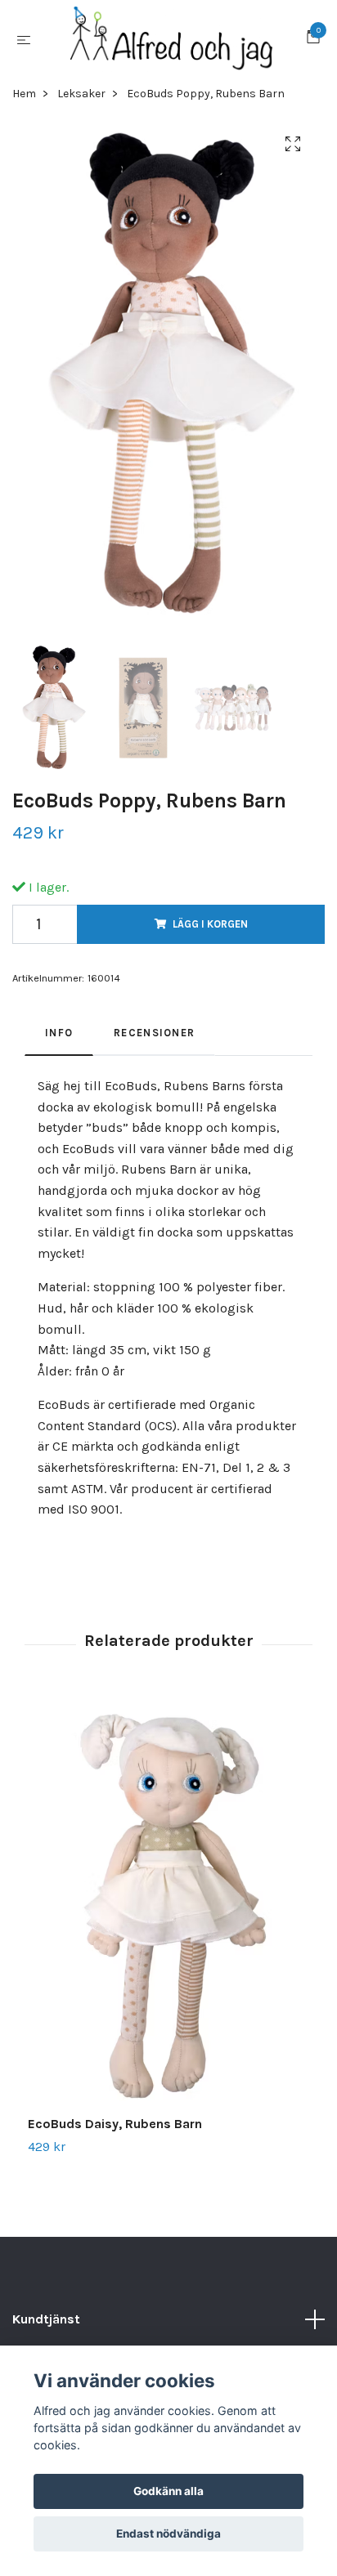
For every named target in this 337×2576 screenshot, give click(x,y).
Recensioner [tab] (154, 1033)
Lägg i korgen (210, 924)
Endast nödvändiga (168, 2534)
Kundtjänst (46, 2319)
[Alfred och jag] (172, 39)
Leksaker (81, 94)
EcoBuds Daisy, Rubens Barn (115, 2124)
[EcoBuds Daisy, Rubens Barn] (168, 1905)
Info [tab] (59, 1033)
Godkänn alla (168, 2491)
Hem (24, 94)
